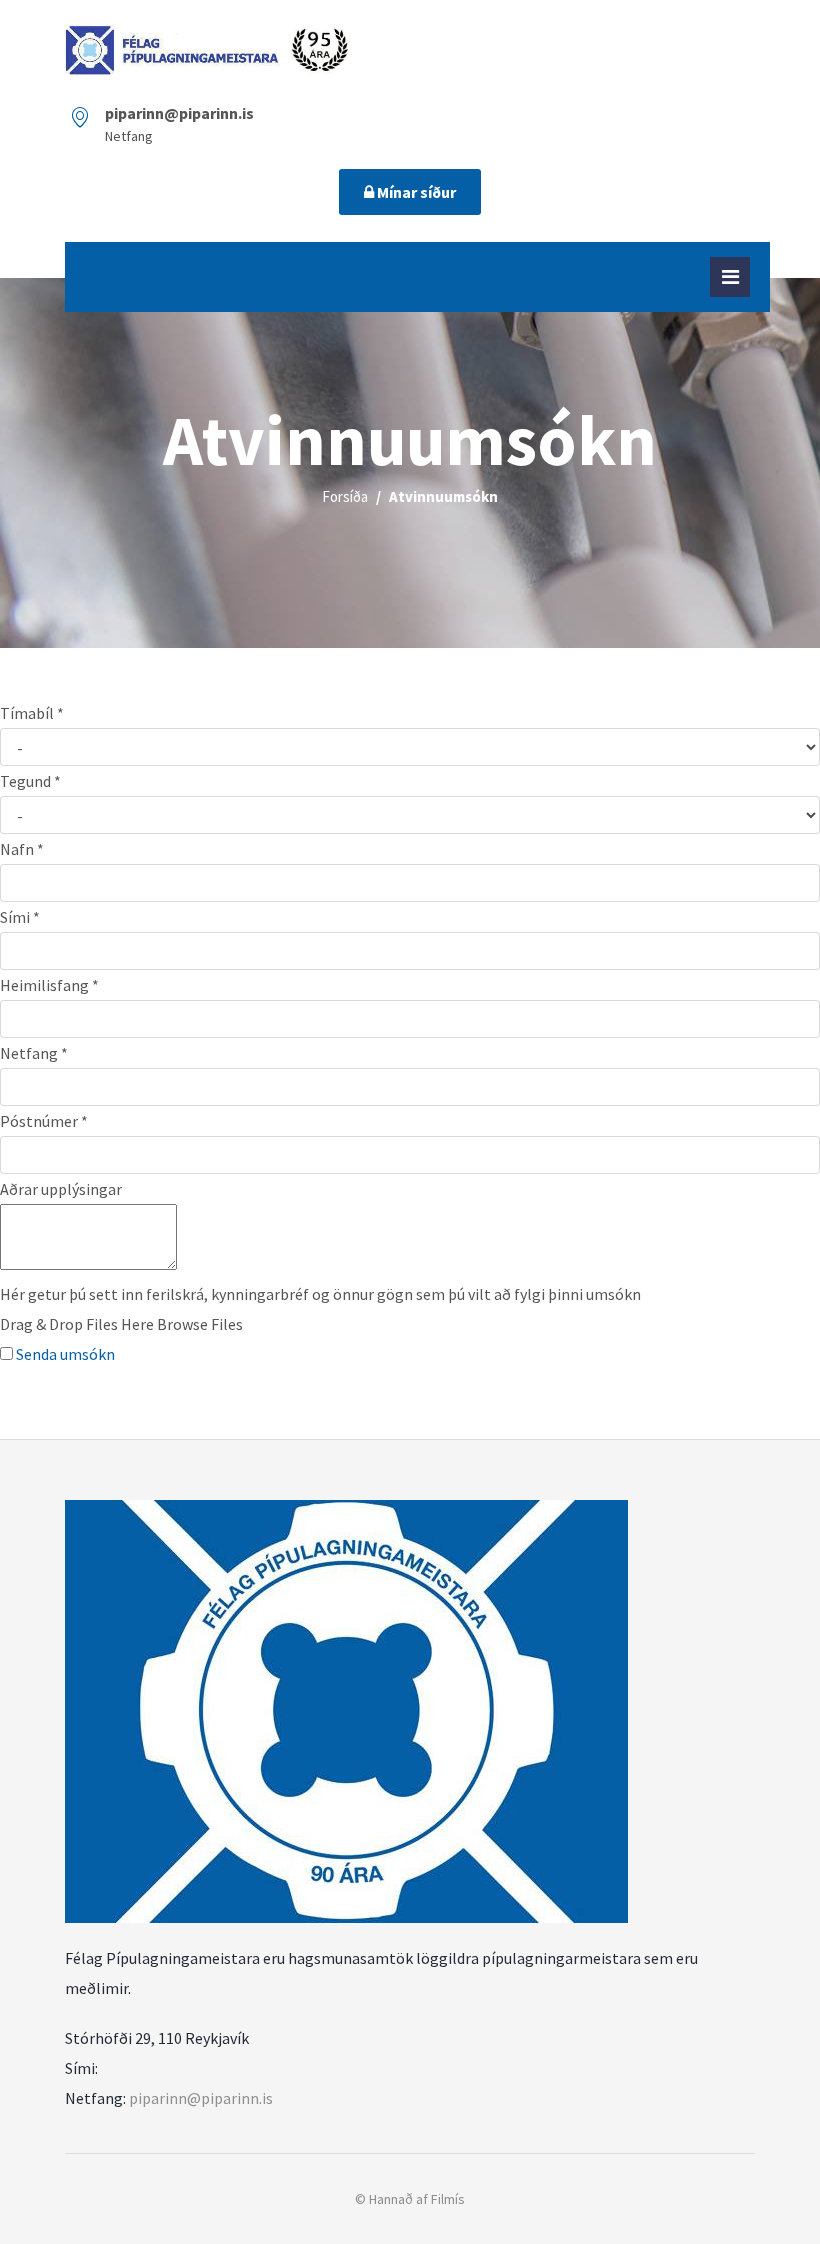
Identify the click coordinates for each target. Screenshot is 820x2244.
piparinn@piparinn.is (201, 2098)
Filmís (448, 2199)
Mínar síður (415, 192)
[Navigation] (730, 277)
